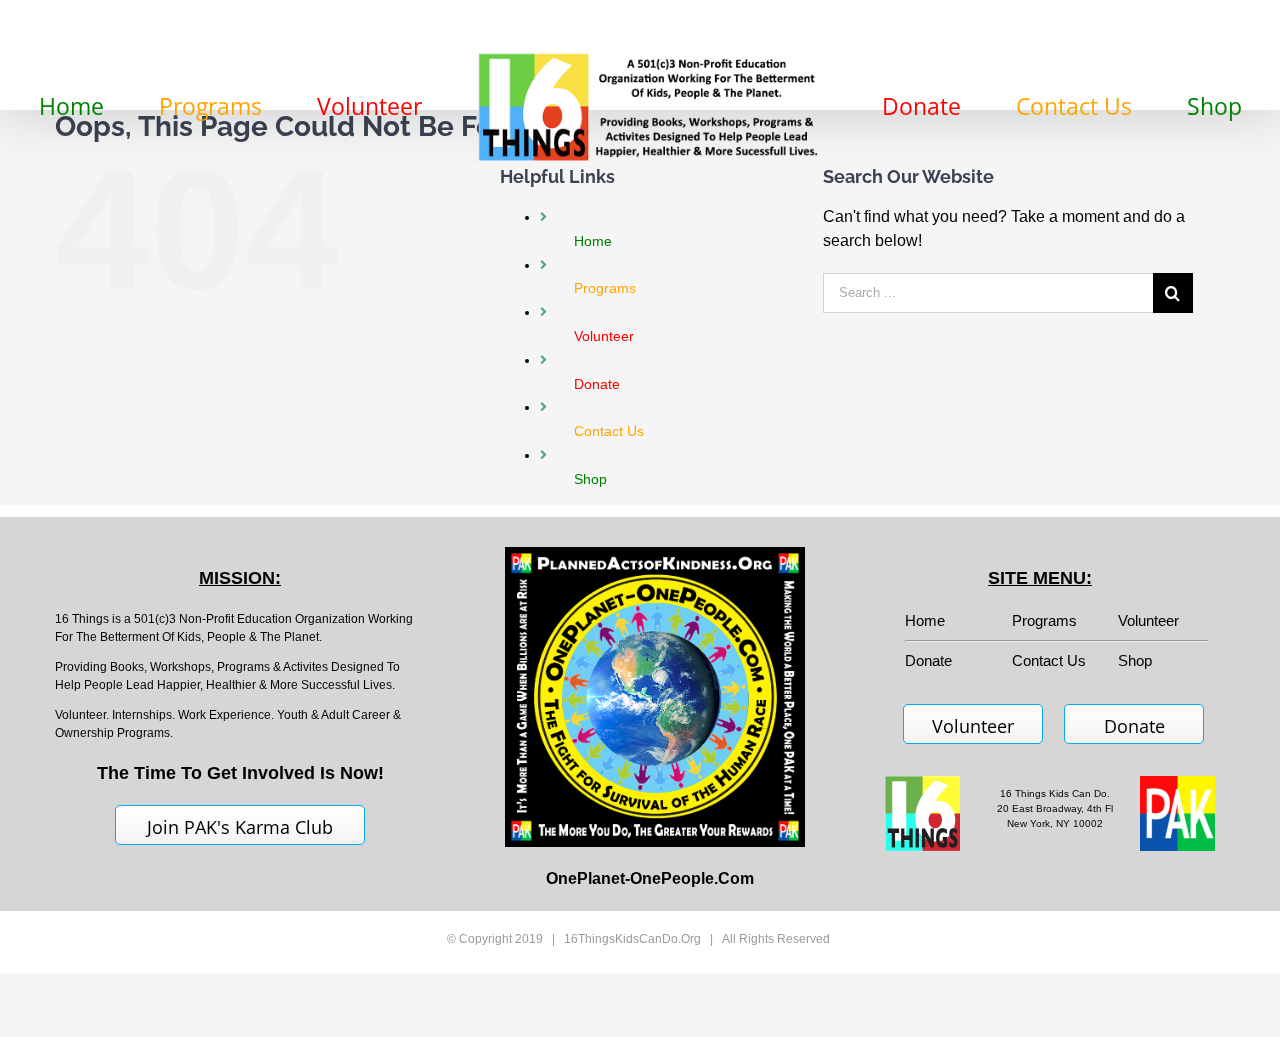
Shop (1135, 660)
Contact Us (1049, 660)
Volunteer (1148, 620)
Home (925, 620)
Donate (1134, 726)
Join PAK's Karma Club (240, 827)
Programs (1044, 620)
